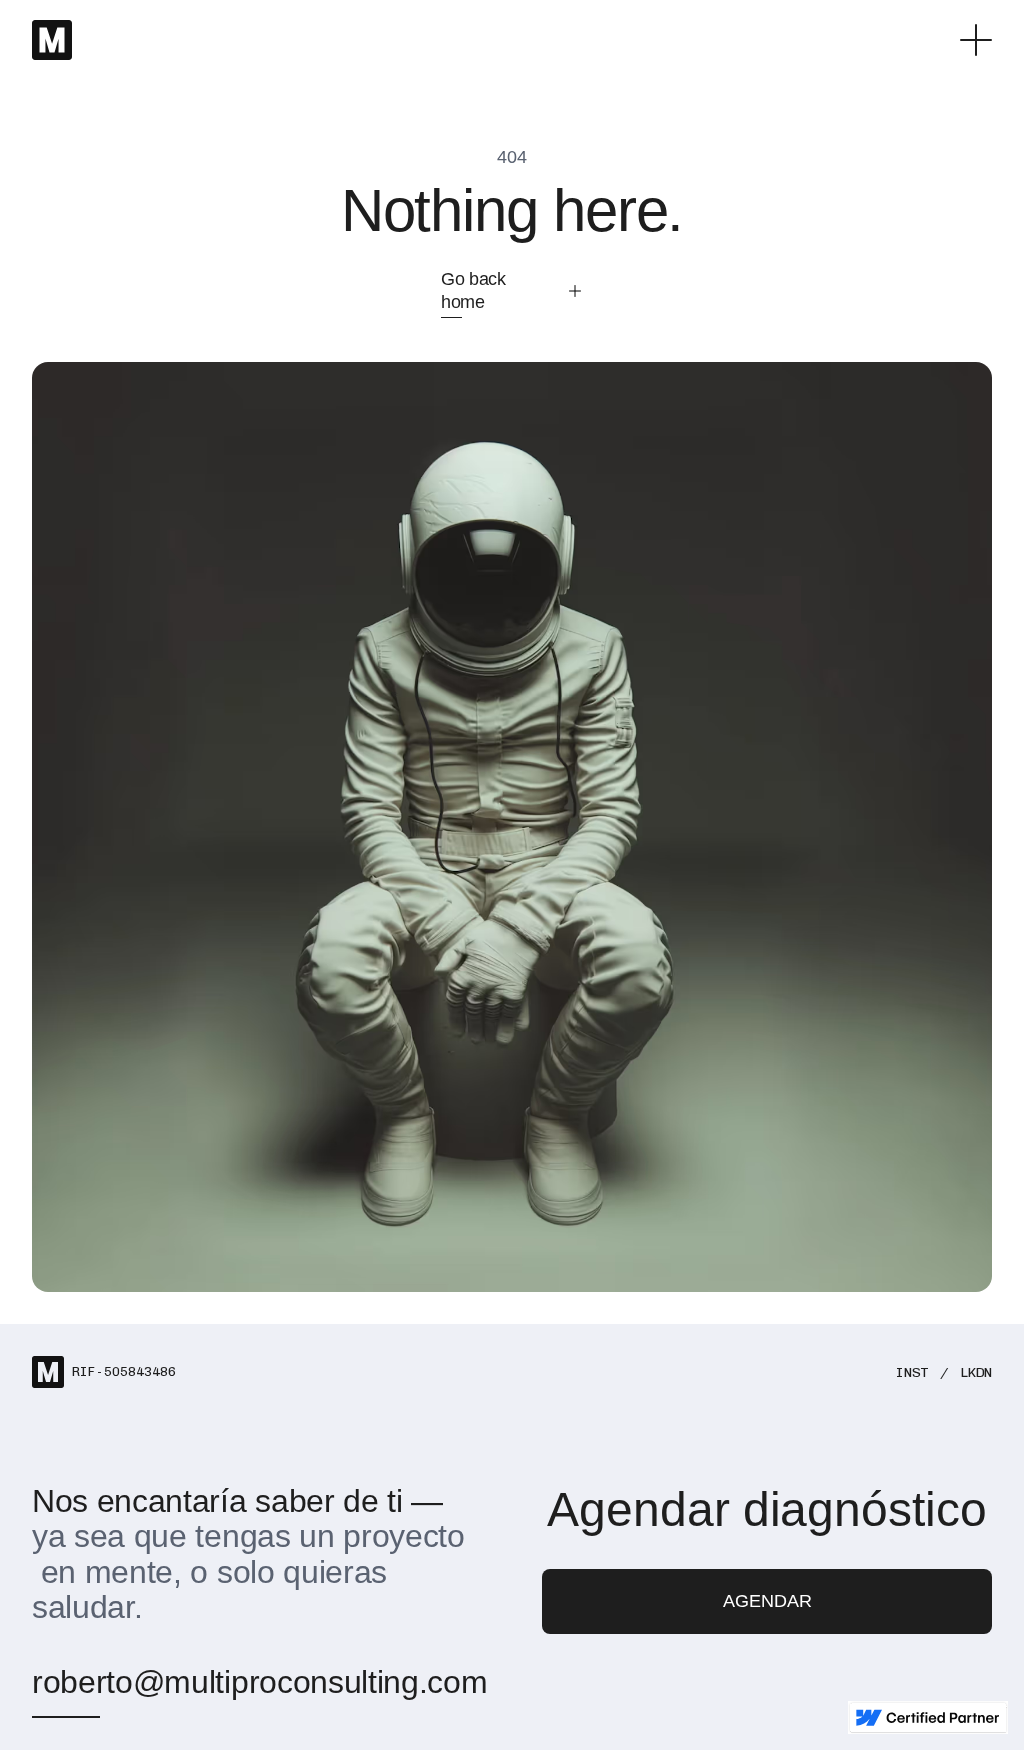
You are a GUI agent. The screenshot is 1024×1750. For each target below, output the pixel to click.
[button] (976, 40)
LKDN (976, 1372)
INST (912, 1372)
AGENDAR (767, 1601)
